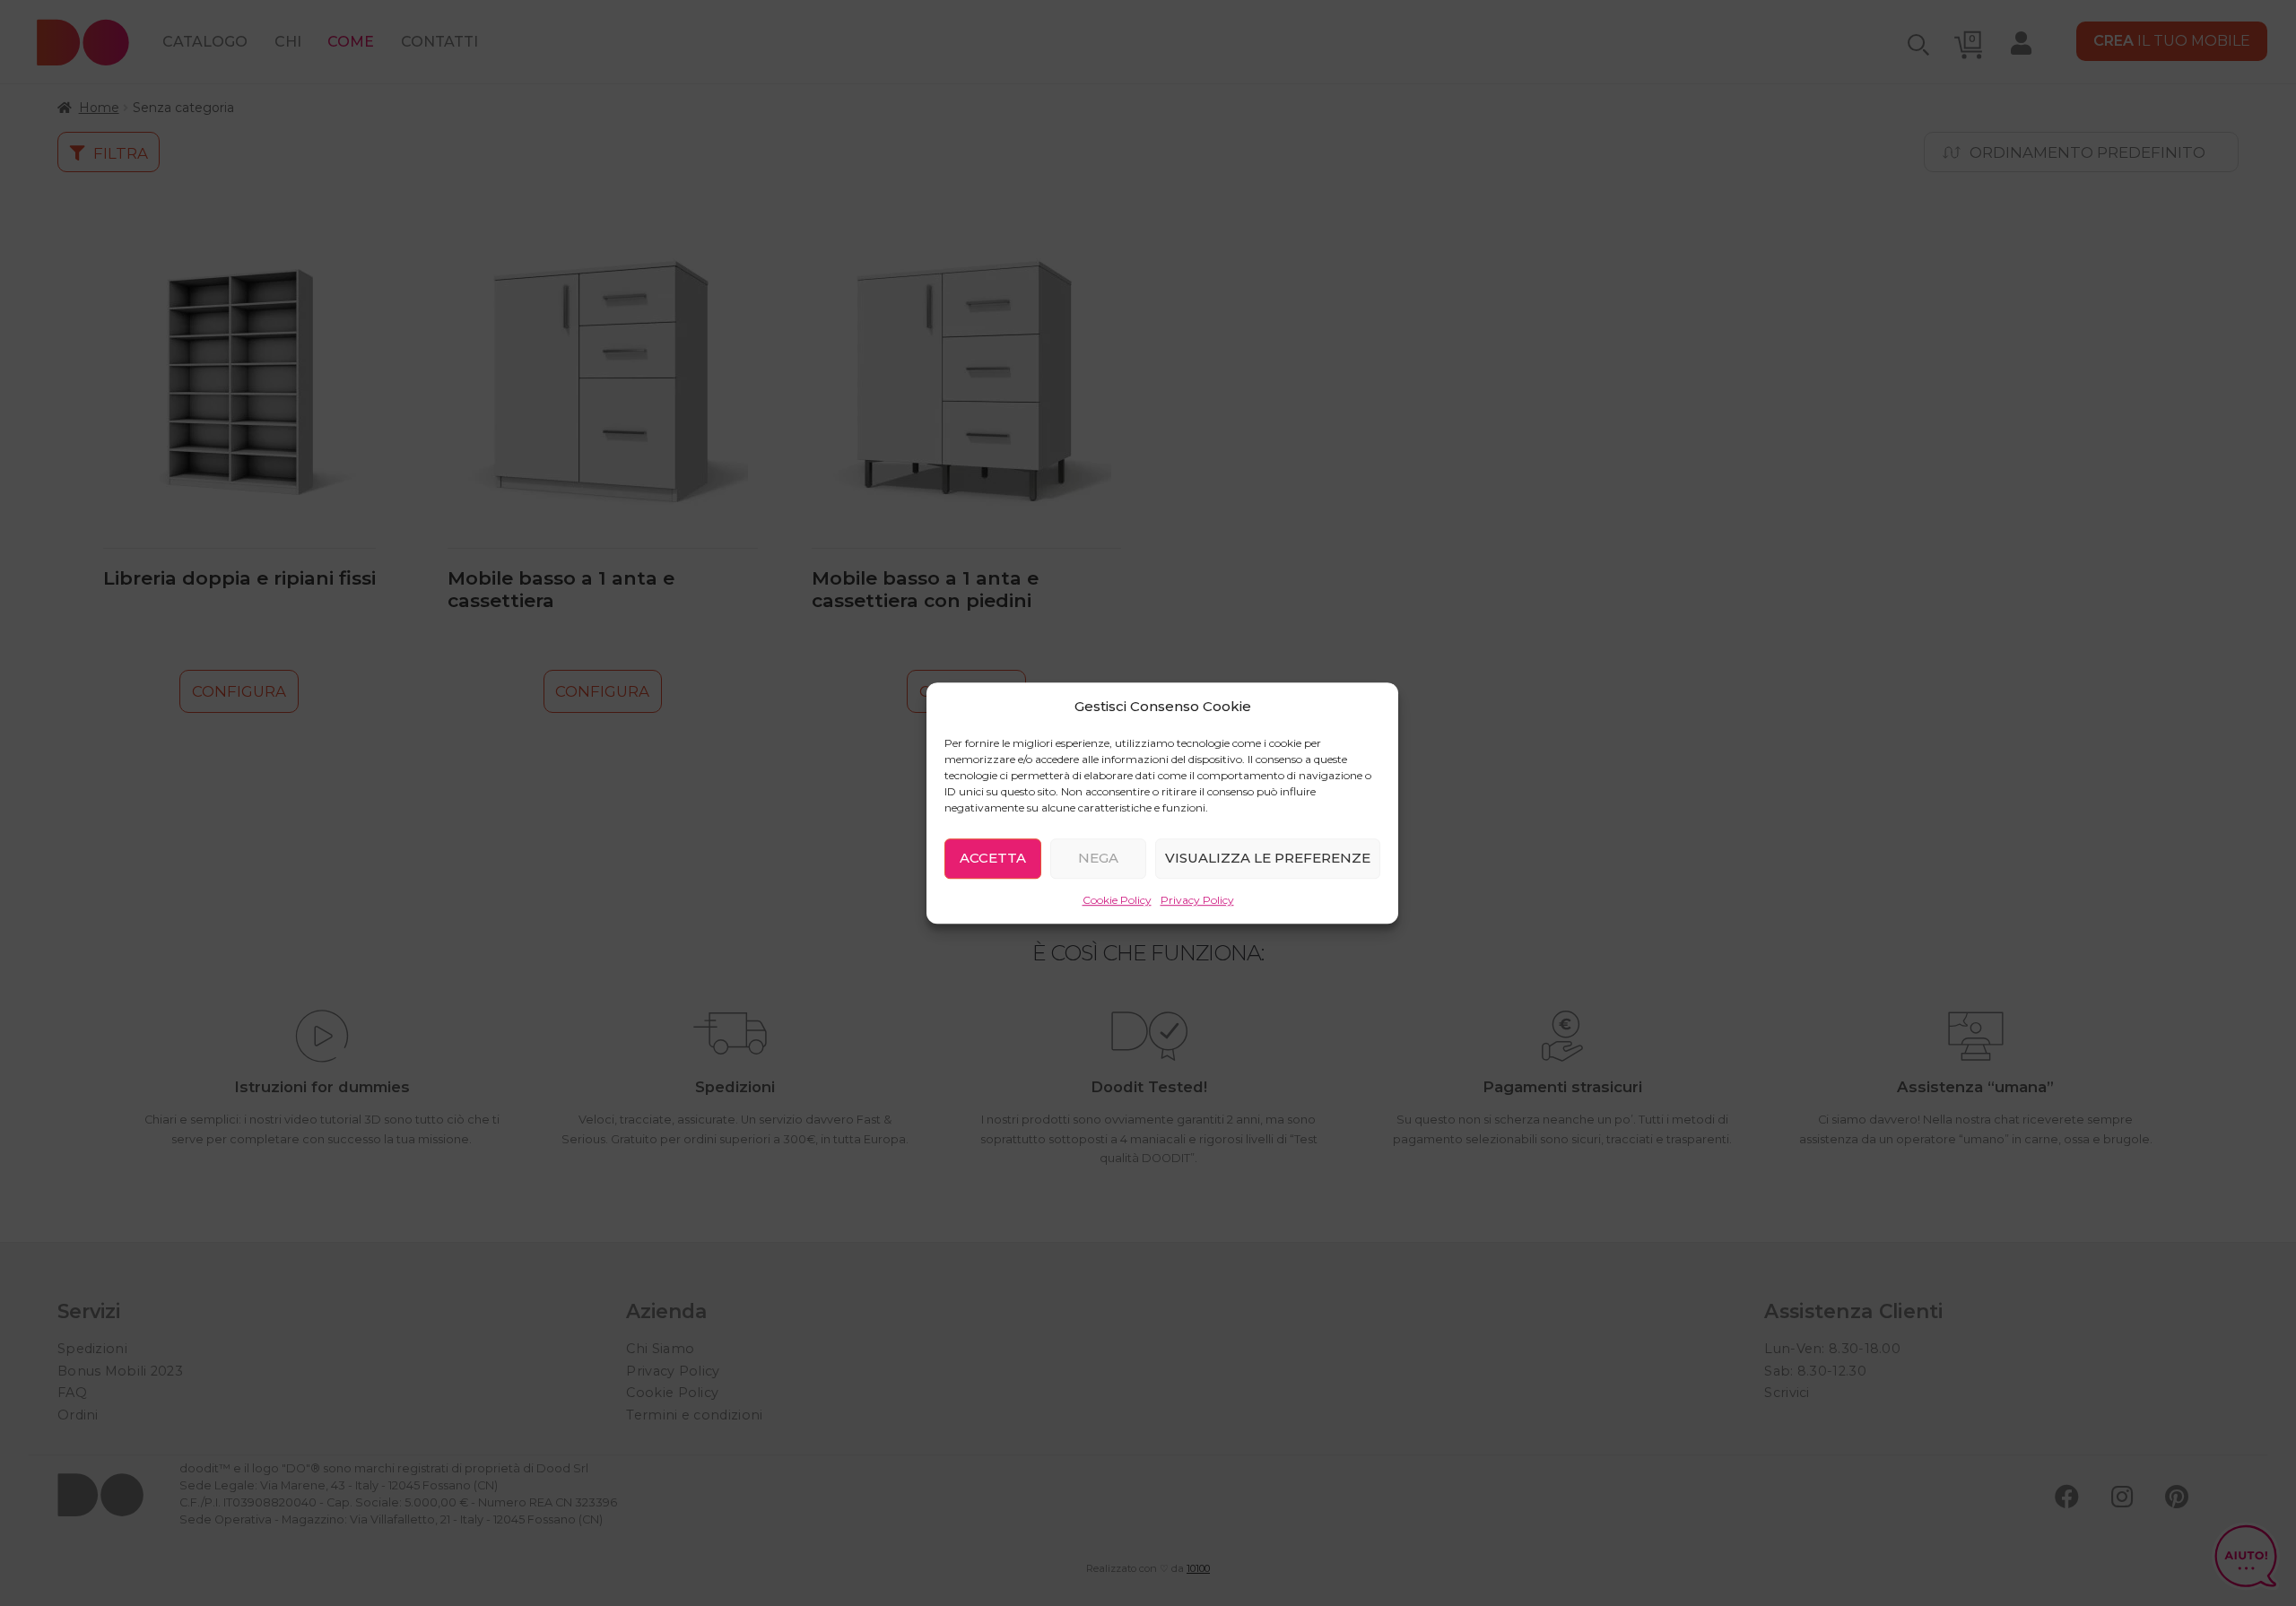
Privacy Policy (1197, 900)
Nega (1098, 858)
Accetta (993, 858)
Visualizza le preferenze (1268, 858)
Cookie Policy (1117, 900)
